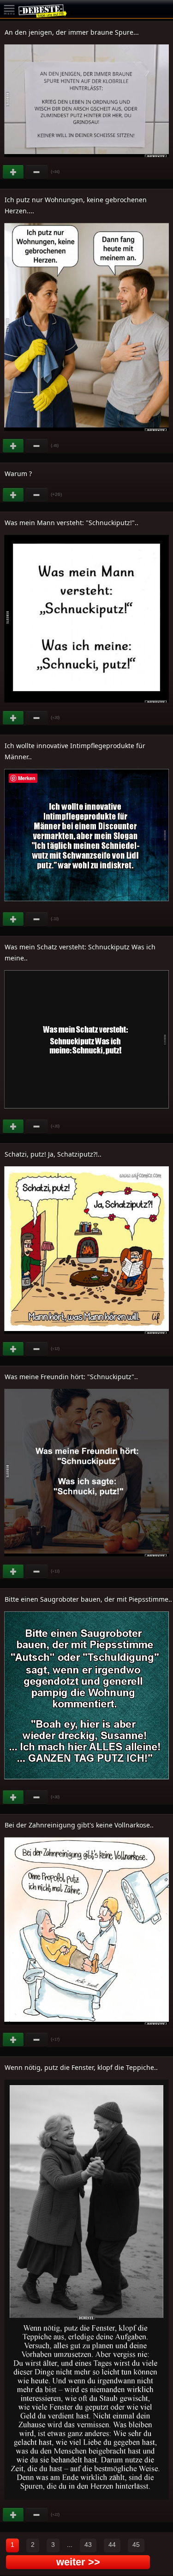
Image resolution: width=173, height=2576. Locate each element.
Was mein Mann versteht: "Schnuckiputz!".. (72, 523)
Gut (14, 172)
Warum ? (18, 474)
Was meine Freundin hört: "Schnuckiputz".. (71, 1377)
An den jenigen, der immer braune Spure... (72, 32)
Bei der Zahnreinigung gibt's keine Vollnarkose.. (79, 1825)
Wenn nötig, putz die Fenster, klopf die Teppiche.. (81, 2067)
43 (88, 2545)
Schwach (37, 172)
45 (136, 2545)
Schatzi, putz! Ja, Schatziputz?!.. (53, 1154)
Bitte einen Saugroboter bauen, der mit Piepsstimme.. (88, 1599)
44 (112, 2545)
